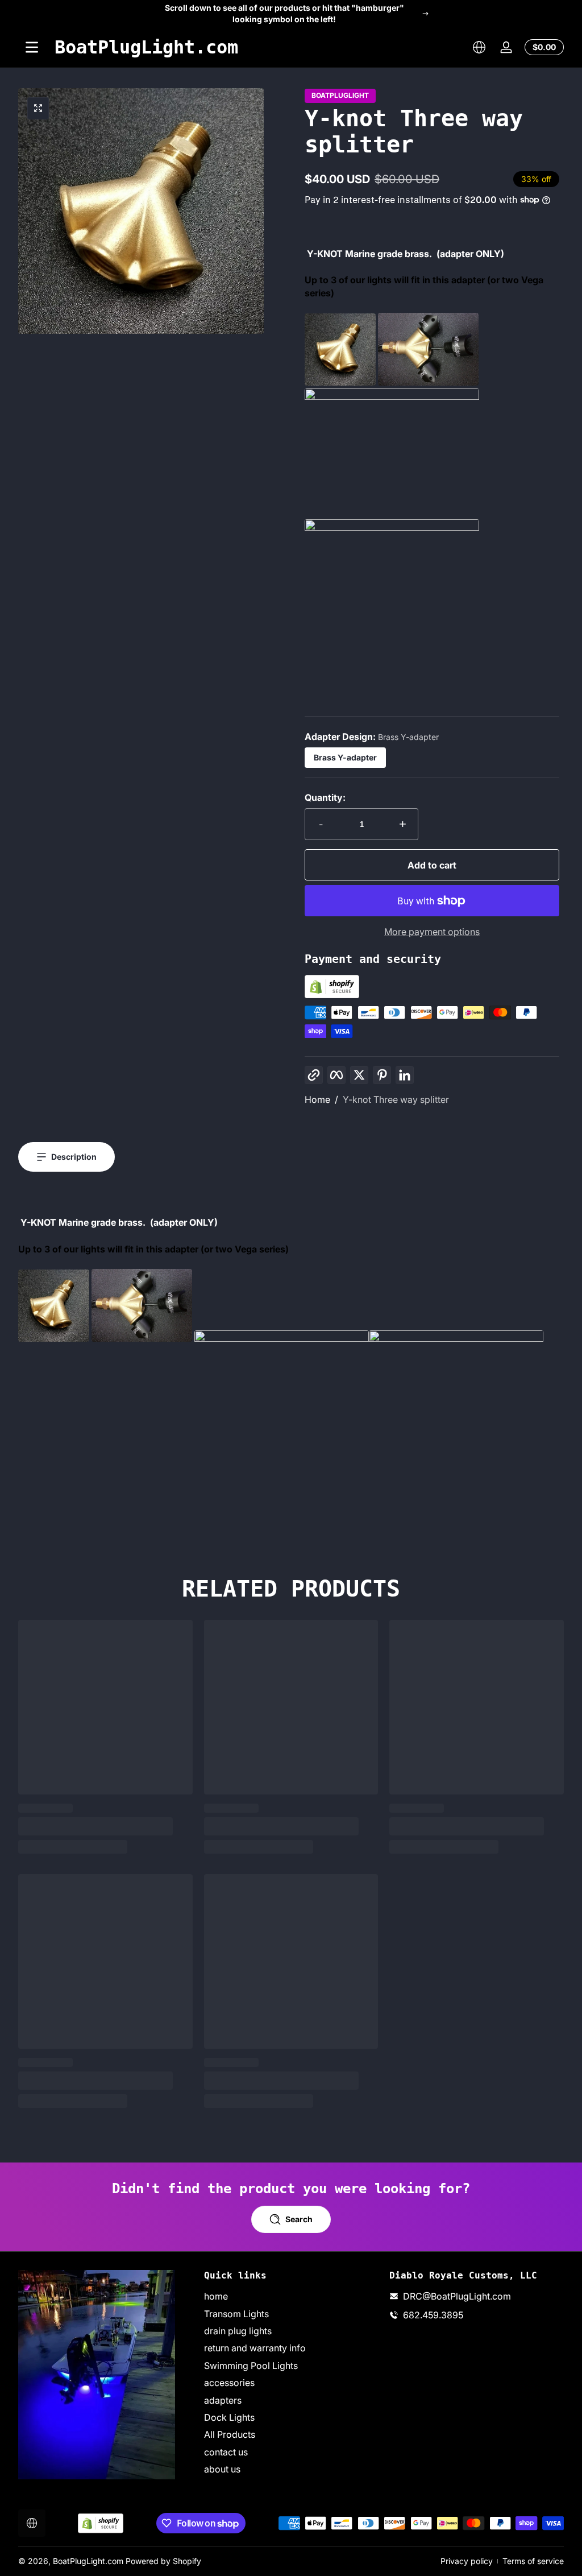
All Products (230, 2434)
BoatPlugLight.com (88, 2561)
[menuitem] (291, 2296)
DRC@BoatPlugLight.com (457, 2296)
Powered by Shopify (163, 2561)
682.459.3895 (433, 2315)
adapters (223, 2400)
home (216, 2296)
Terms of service (533, 2561)
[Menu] (32, 47)
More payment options (432, 932)
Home (317, 1099)
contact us (226, 2452)
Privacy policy (467, 2561)
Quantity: (325, 797)
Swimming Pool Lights (251, 2366)
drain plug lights (238, 2331)
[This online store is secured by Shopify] (332, 995)
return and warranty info (255, 2348)
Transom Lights (236, 2314)
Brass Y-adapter (345, 757)
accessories (229, 2383)
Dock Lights (229, 2417)
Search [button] (299, 2219)
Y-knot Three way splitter (396, 1099)
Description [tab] (74, 1157)
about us (222, 2469)
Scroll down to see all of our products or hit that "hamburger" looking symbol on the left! (284, 13)
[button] (479, 47)
